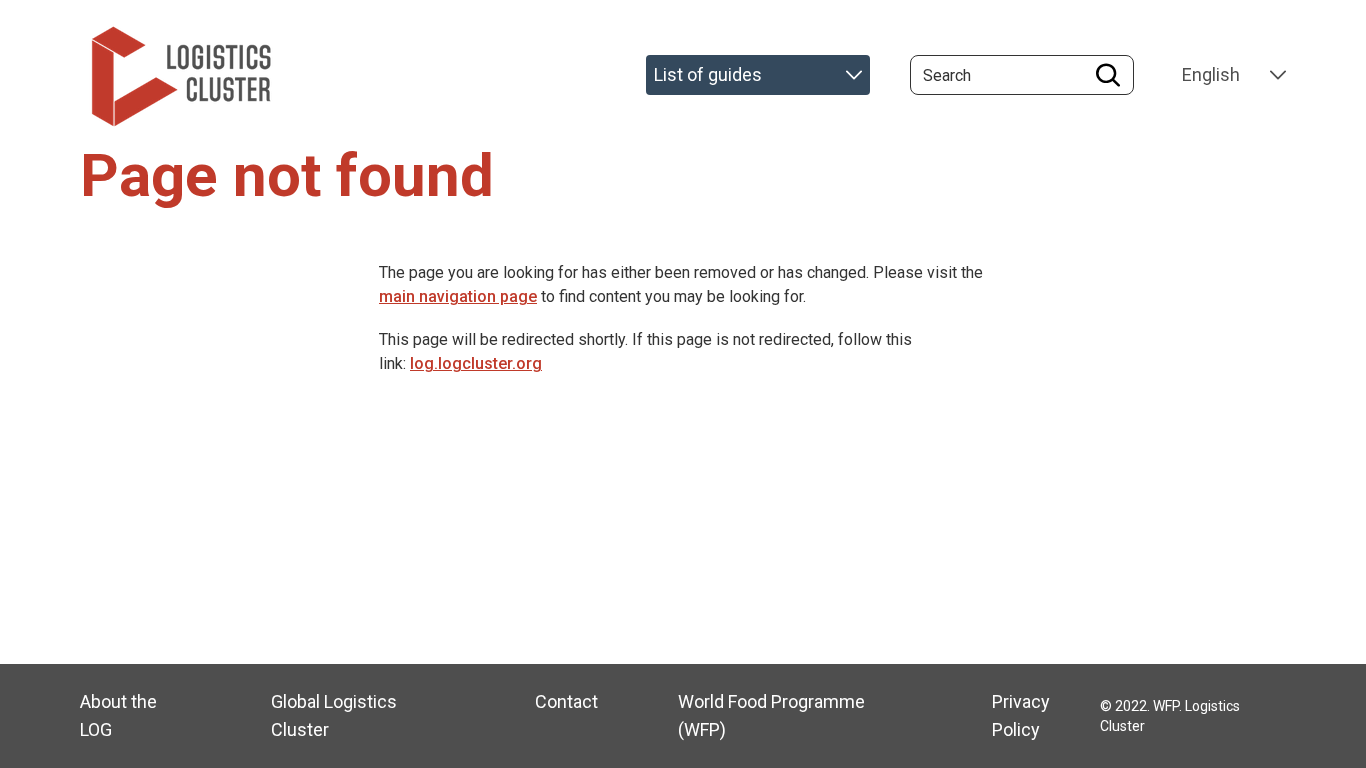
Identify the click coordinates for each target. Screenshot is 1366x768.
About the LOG (118, 715)
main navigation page (458, 296)
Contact (566, 701)
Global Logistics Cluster (334, 715)
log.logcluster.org (476, 363)
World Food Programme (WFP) (771, 715)
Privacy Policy (1021, 715)
